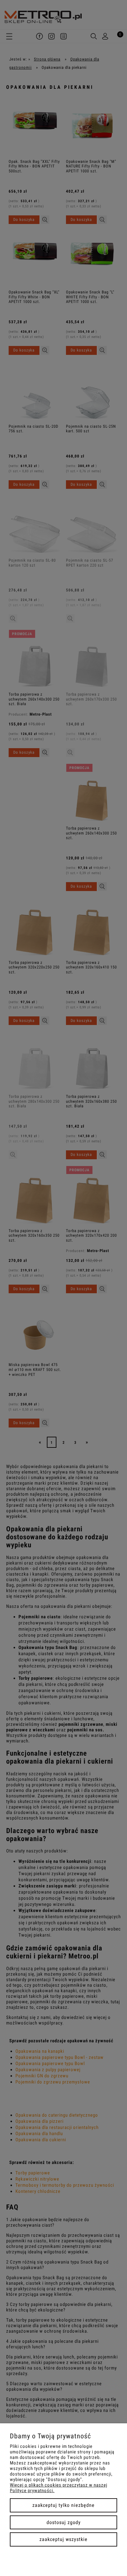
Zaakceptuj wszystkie (63, 2539)
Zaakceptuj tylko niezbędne (63, 2505)
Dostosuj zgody (64, 2522)
